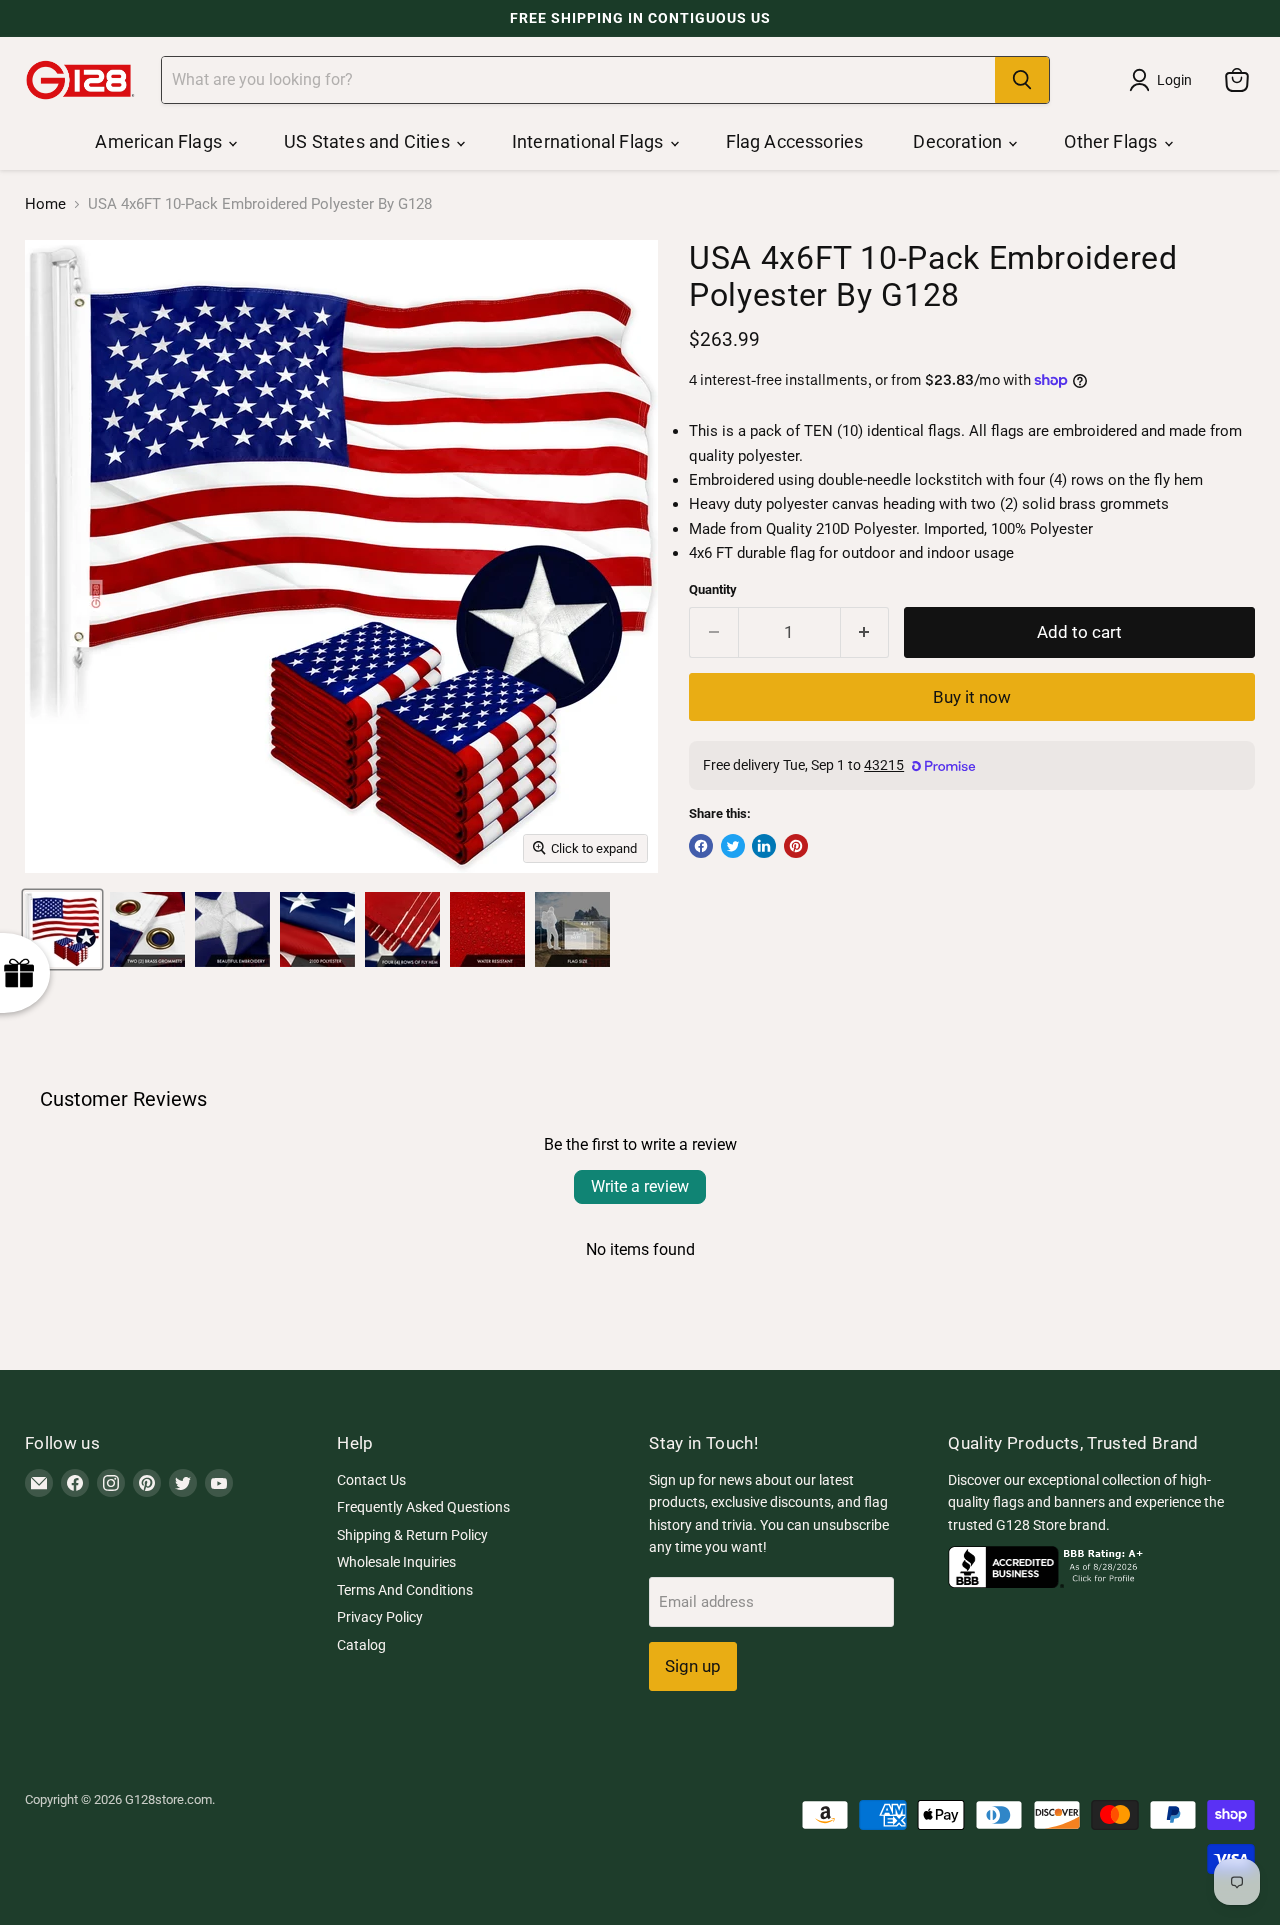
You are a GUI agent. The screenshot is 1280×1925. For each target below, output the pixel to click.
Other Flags (1112, 141)
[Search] (1022, 80)
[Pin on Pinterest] (796, 846)
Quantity (713, 589)
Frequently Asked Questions (423, 1507)
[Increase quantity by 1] (865, 632)
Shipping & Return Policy (412, 1535)
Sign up (693, 1666)
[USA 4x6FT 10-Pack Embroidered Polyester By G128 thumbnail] (62, 929)
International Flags (590, 141)
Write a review (640, 1186)
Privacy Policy (380, 1617)
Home (45, 204)
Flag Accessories (795, 141)
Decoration (959, 141)
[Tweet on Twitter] (733, 846)
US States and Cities (369, 141)
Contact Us (371, 1480)
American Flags (160, 141)
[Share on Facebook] (701, 846)
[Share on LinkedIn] (764, 846)
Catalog (361, 1645)
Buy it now (972, 697)
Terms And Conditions (405, 1590)
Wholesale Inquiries (396, 1562)
